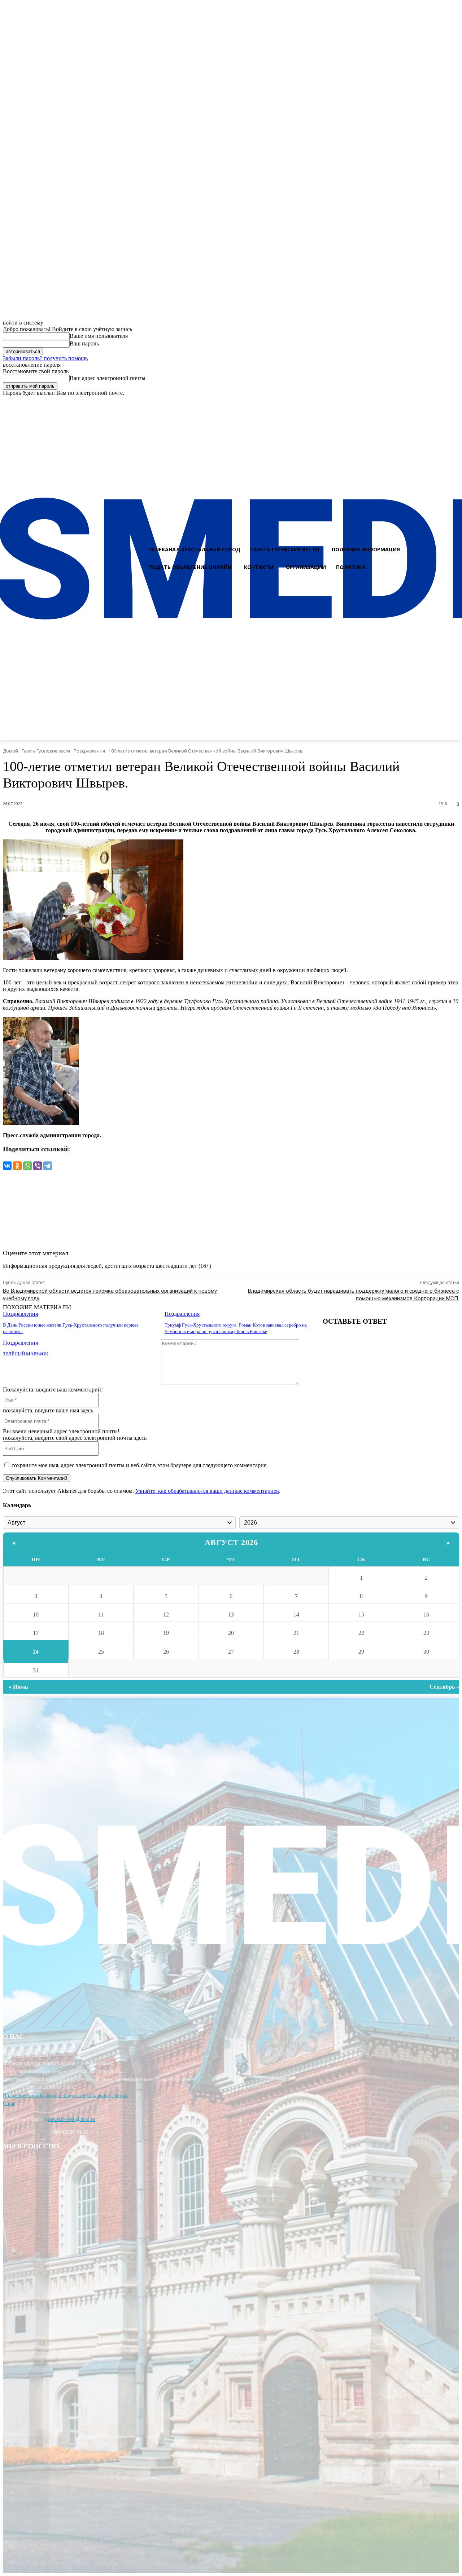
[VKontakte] (441, 403)
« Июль (18, 1687)
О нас (9, 2103)
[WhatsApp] (27, 1166)
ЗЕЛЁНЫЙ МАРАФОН (26, 1354)
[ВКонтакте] (7, 1166)
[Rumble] (428, 403)
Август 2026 (231, 1542)
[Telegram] (48, 1166)
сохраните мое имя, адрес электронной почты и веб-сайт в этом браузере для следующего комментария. (140, 1465)
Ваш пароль (84, 343)
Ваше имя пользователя (99, 336)
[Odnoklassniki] (454, 403)
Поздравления (89, 751)
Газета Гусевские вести (46, 751)
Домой (10, 751)
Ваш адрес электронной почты (108, 378)
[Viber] (38, 1166)
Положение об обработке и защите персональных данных (66, 2096)
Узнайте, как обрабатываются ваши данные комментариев (207, 1491)
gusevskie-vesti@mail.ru (70, 2119)
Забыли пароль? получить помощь (45, 358)
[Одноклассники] (17, 1166)
